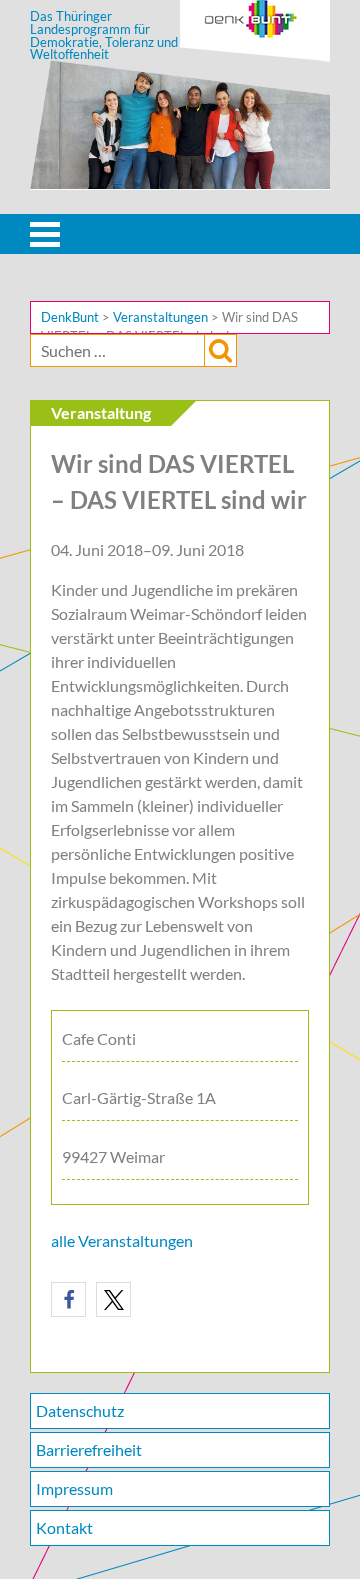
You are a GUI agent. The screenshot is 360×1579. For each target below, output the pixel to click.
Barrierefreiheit (89, 1449)
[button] (68, 1299)
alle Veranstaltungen (122, 1240)
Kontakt (64, 1527)
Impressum (74, 1488)
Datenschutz (80, 1410)
